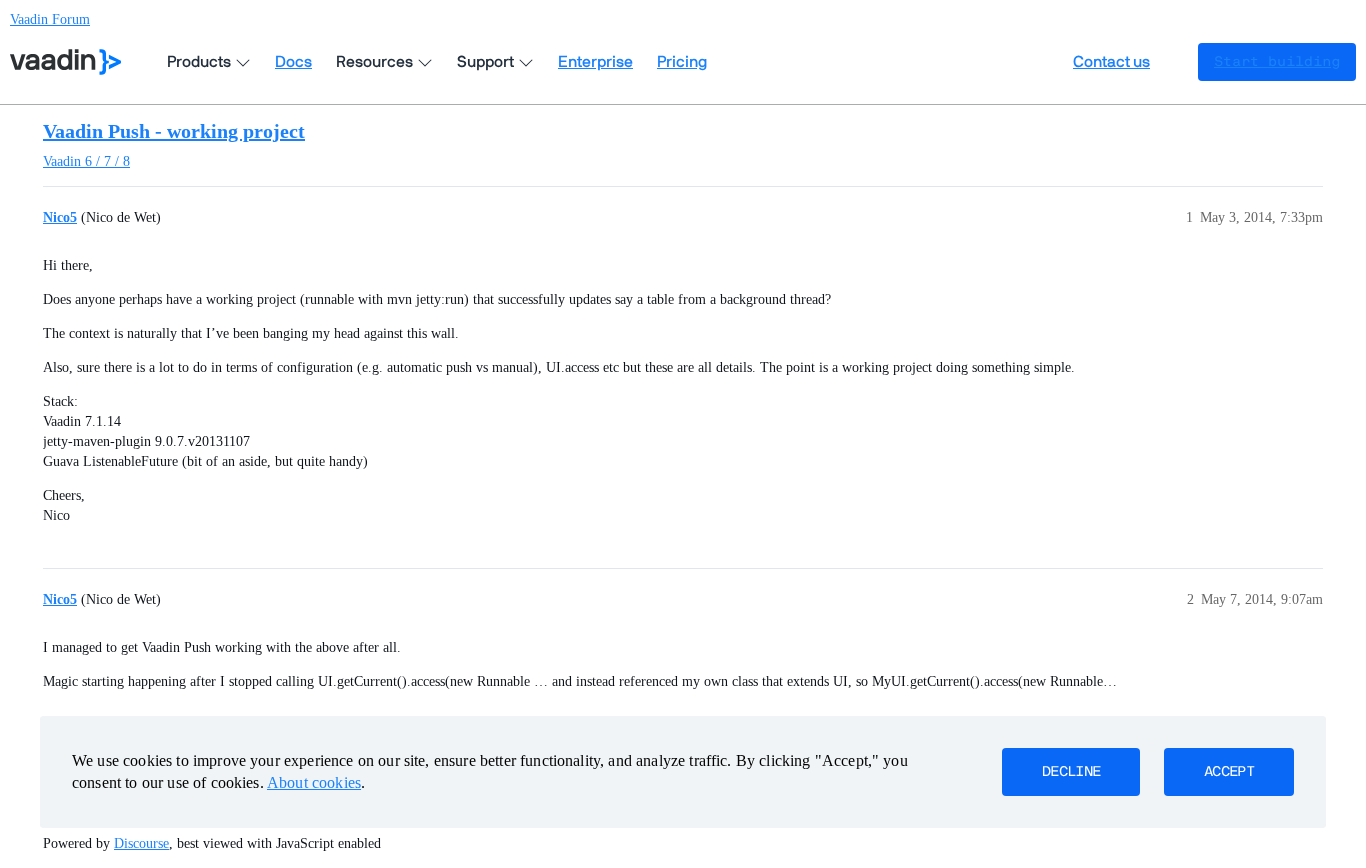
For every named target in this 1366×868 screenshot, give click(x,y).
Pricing (682, 62)
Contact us (1111, 62)
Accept (1229, 772)
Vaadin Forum (50, 19)
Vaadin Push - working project (174, 131)
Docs (293, 62)
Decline (1071, 772)
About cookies (314, 782)
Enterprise (595, 62)
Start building (1277, 62)
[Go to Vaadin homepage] (65, 62)
